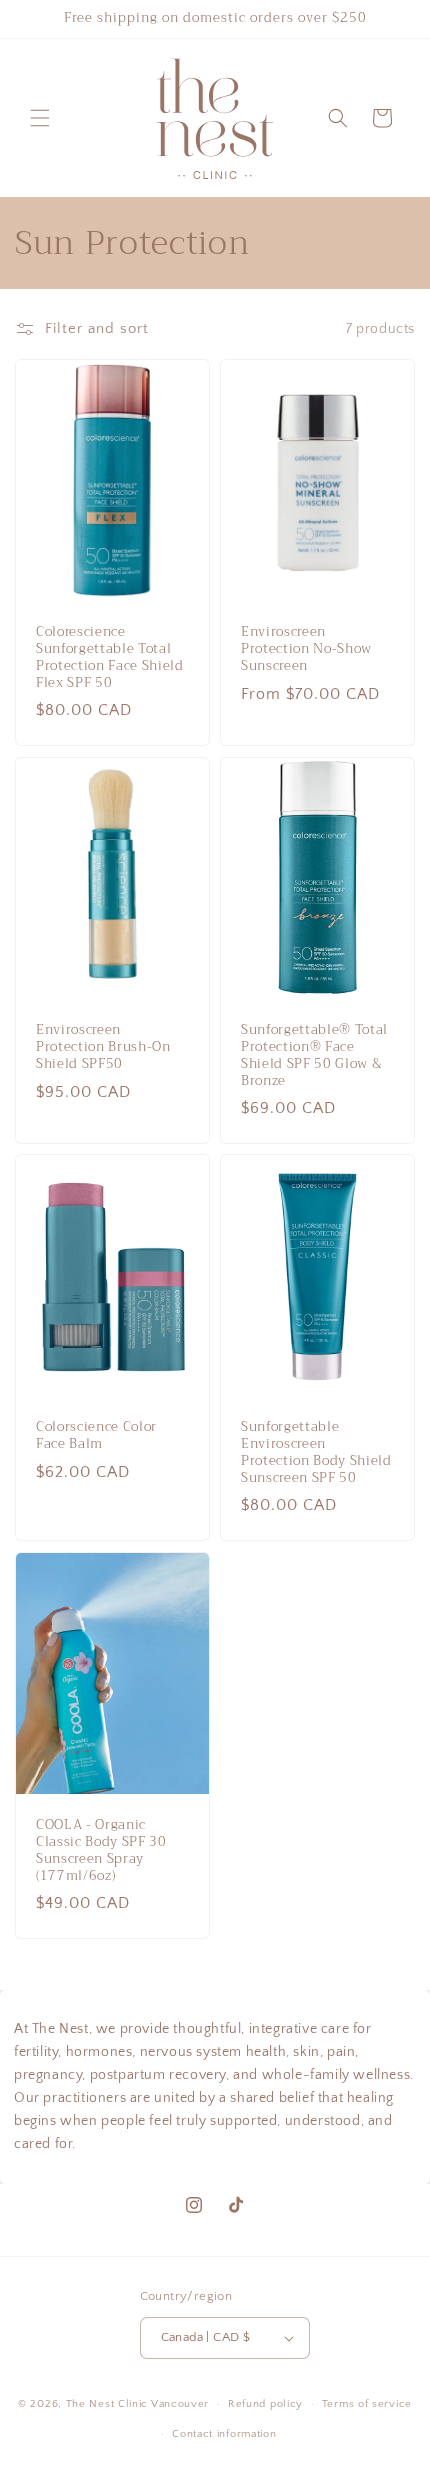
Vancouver (180, 2404)
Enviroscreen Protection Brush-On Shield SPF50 (103, 1047)
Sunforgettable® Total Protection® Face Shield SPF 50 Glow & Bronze (314, 1055)
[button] (40, 118)
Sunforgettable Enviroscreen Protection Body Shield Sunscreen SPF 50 (316, 1452)
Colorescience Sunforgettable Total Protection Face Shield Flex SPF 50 (110, 658)
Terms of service (367, 2404)
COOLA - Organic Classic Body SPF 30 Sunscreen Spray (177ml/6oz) (101, 1850)
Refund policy (265, 2404)
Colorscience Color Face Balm (96, 1436)
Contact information (224, 2434)
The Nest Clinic (107, 2404)
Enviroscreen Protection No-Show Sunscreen (306, 650)
